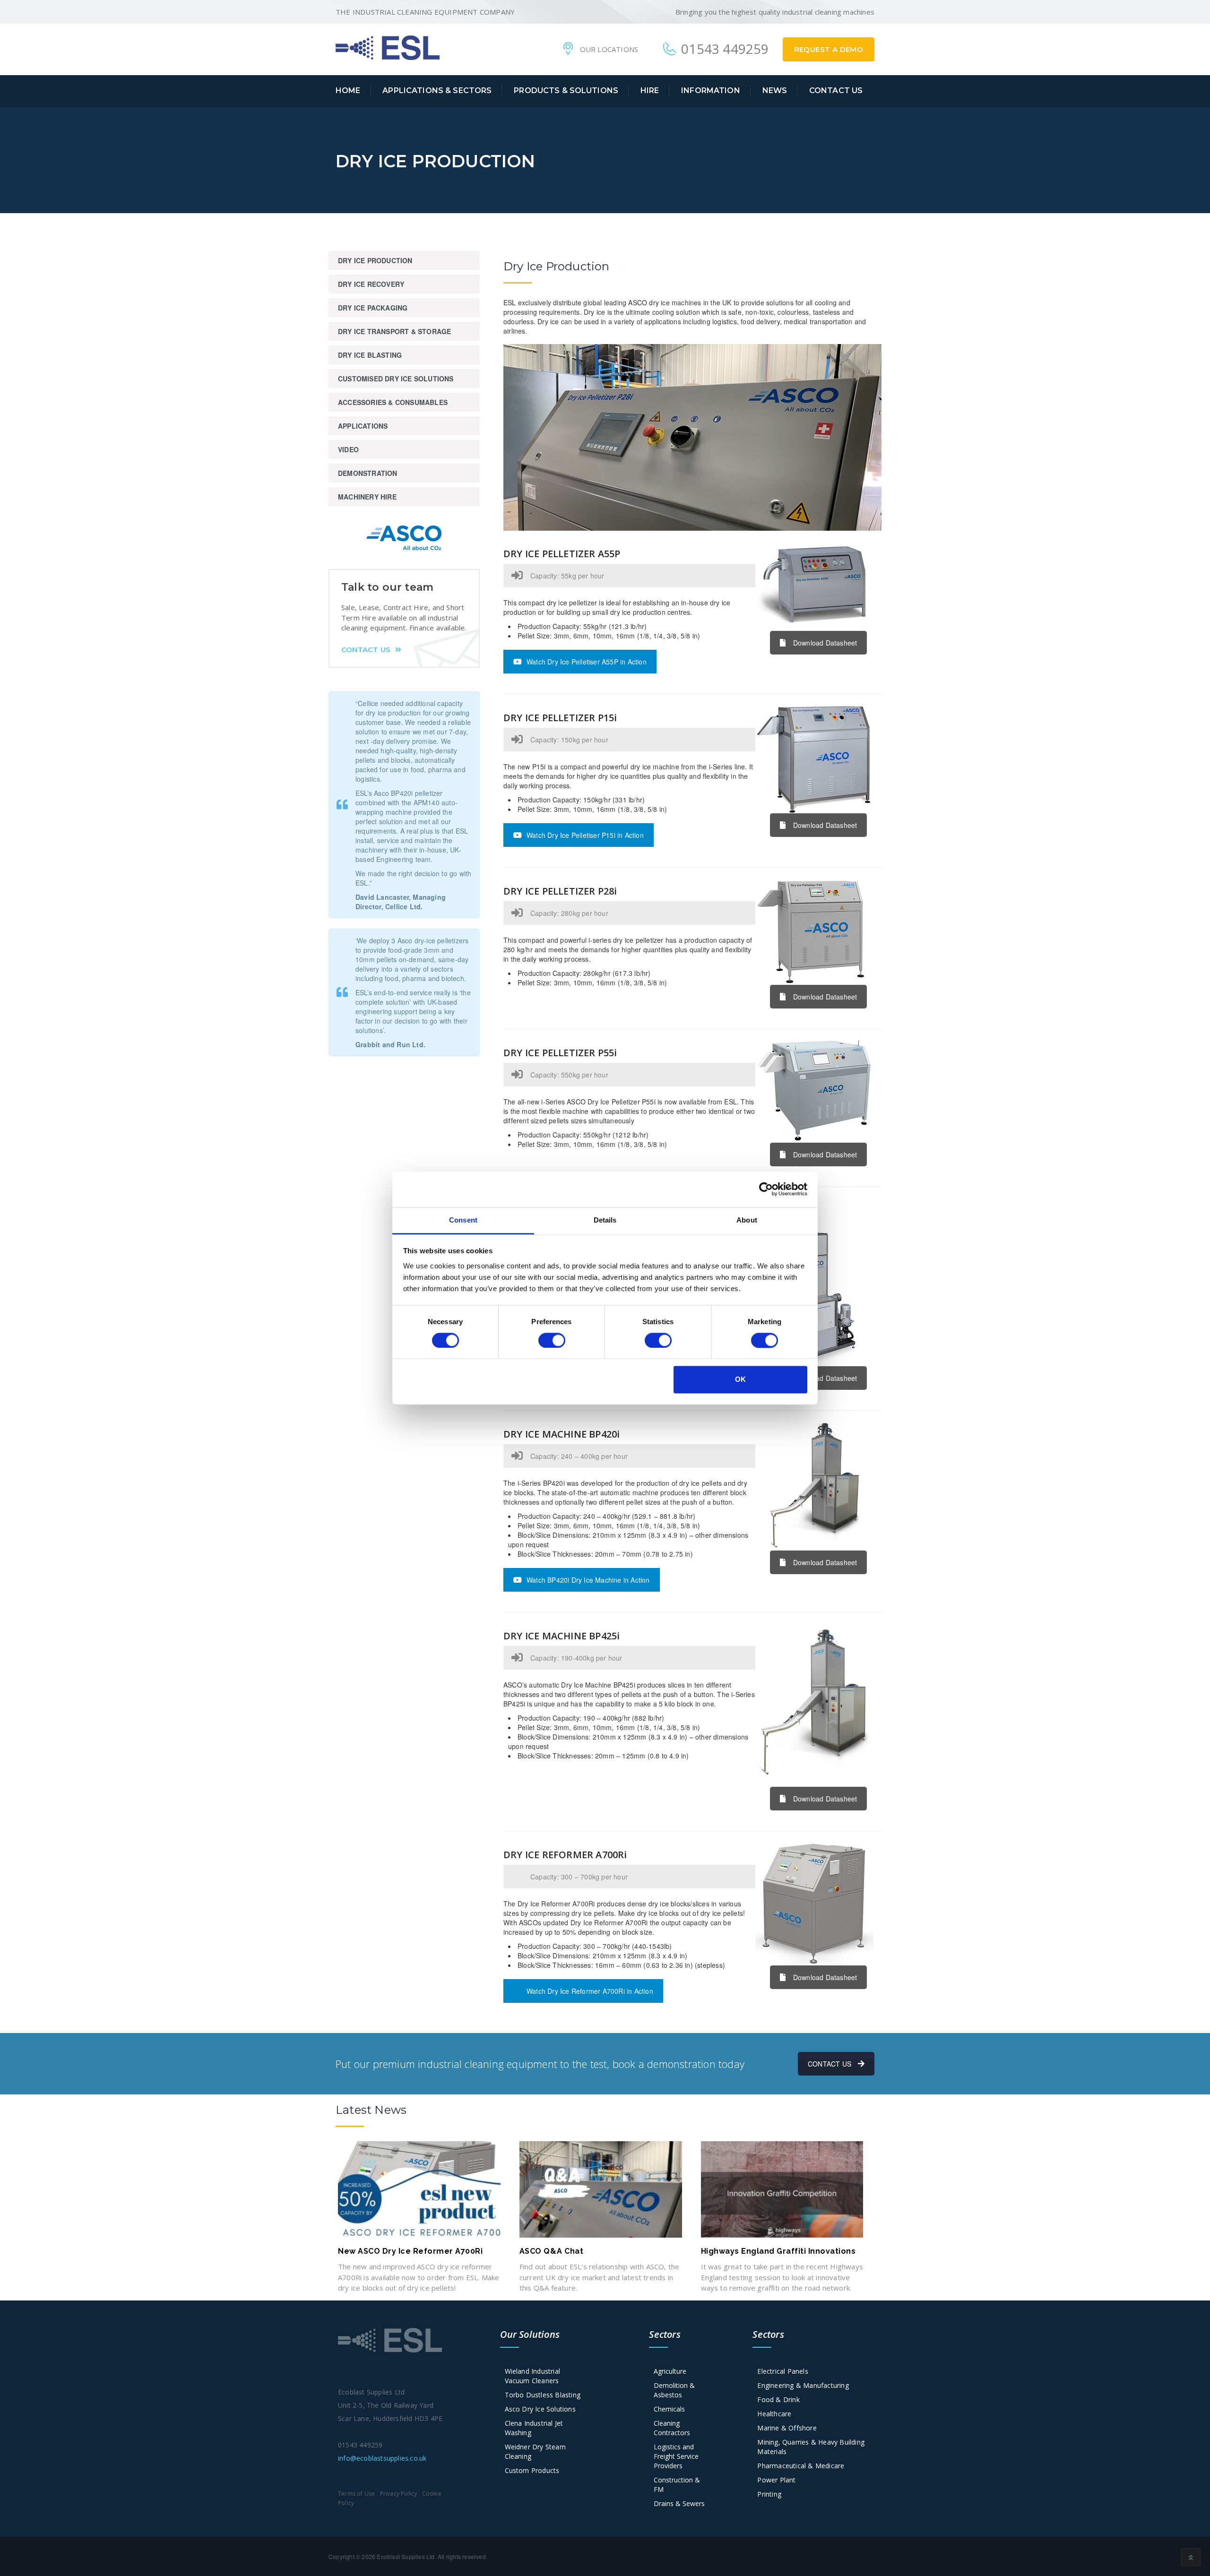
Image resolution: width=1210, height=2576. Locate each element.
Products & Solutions (566, 90)
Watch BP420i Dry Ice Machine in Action (588, 1580)
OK (740, 1380)
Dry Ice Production (375, 260)
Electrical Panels (782, 2371)
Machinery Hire (367, 497)
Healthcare (774, 2414)
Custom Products (532, 2470)
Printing (769, 2494)
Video (348, 449)
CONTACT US (830, 2064)
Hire (650, 90)
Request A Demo (829, 49)
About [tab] (747, 1220)
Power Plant (776, 2480)
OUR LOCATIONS (609, 49)
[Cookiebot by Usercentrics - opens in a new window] (766, 1189)
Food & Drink (778, 2399)
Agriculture (670, 2371)
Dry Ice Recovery (371, 284)
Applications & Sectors (437, 90)
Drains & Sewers (679, 2503)
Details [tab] (605, 1220)
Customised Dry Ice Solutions (396, 379)
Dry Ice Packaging (373, 308)
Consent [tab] (463, 1220)
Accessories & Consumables (393, 402)
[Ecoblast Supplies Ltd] (388, 47)
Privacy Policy (399, 2494)
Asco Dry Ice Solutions (540, 2409)
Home (348, 90)
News (775, 90)
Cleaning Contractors (672, 2428)
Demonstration (368, 473)
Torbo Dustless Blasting (543, 2395)
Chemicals (669, 2409)
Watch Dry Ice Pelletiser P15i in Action (585, 835)
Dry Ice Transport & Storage (394, 331)
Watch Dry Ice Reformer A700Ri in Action (590, 1991)
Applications (363, 426)
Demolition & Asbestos (674, 2390)
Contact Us (836, 90)
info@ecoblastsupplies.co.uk (382, 2458)
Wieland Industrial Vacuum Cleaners (533, 2376)
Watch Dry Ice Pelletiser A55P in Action (587, 662)
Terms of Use (356, 2494)
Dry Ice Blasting (370, 355)
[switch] (552, 1340)
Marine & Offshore (787, 2428)
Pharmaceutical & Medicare (801, 2466)
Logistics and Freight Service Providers (676, 2456)
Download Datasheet (825, 643)
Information (711, 90)
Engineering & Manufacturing (803, 2385)
